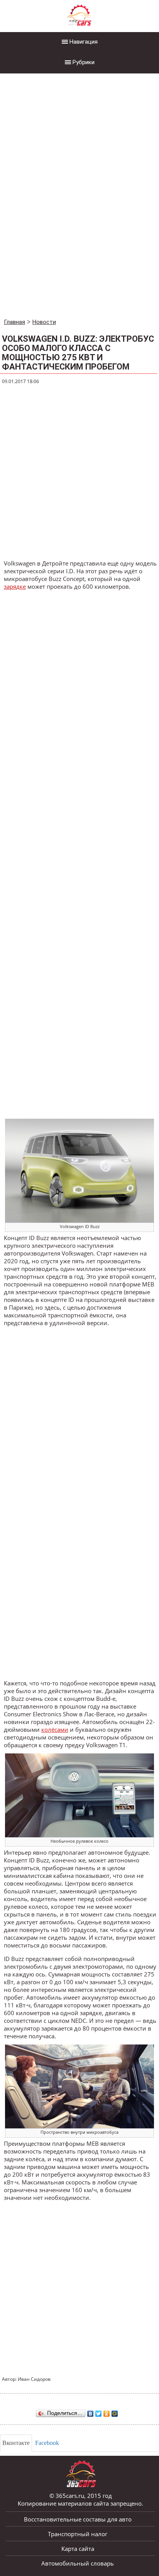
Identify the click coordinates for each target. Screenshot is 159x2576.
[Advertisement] (58, 197)
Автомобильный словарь (78, 2563)
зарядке (15, 586)
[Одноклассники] (107, 2412)
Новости (44, 322)
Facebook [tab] (47, 2443)
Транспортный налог (78, 2534)
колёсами (55, 1729)
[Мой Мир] (115, 2412)
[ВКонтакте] (90, 2412)
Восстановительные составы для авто (78, 2519)
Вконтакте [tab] (16, 2443)
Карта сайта (78, 2549)
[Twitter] (99, 2412)
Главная (14, 322)
